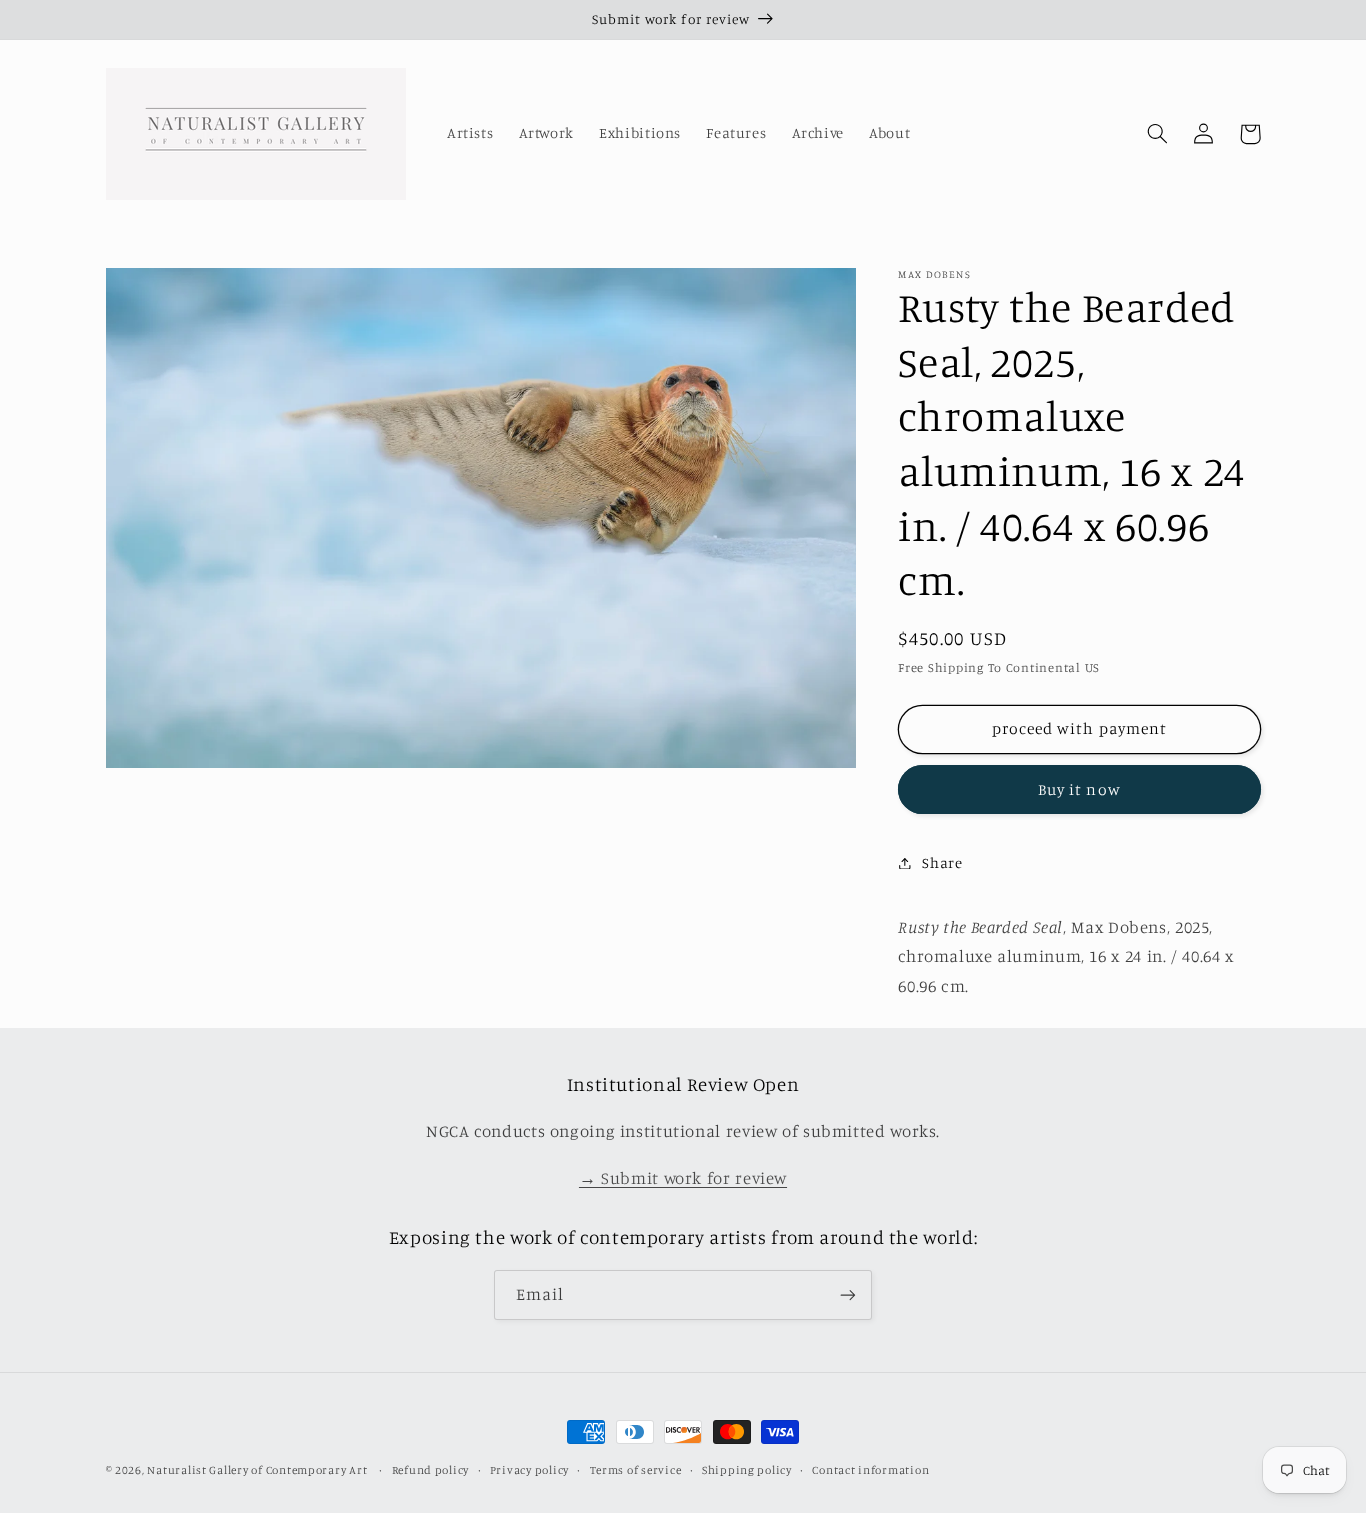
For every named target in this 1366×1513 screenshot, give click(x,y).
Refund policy (431, 1470)
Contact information (870, 1470)
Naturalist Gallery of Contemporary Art (257, 1470)
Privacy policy (529, 1470)
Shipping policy (747, 1470)
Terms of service (636, 1470)
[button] (1158, 134)
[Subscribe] (848, 1294)
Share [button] (942, 862)
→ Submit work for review (683, 1178)
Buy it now (1079, 788)
